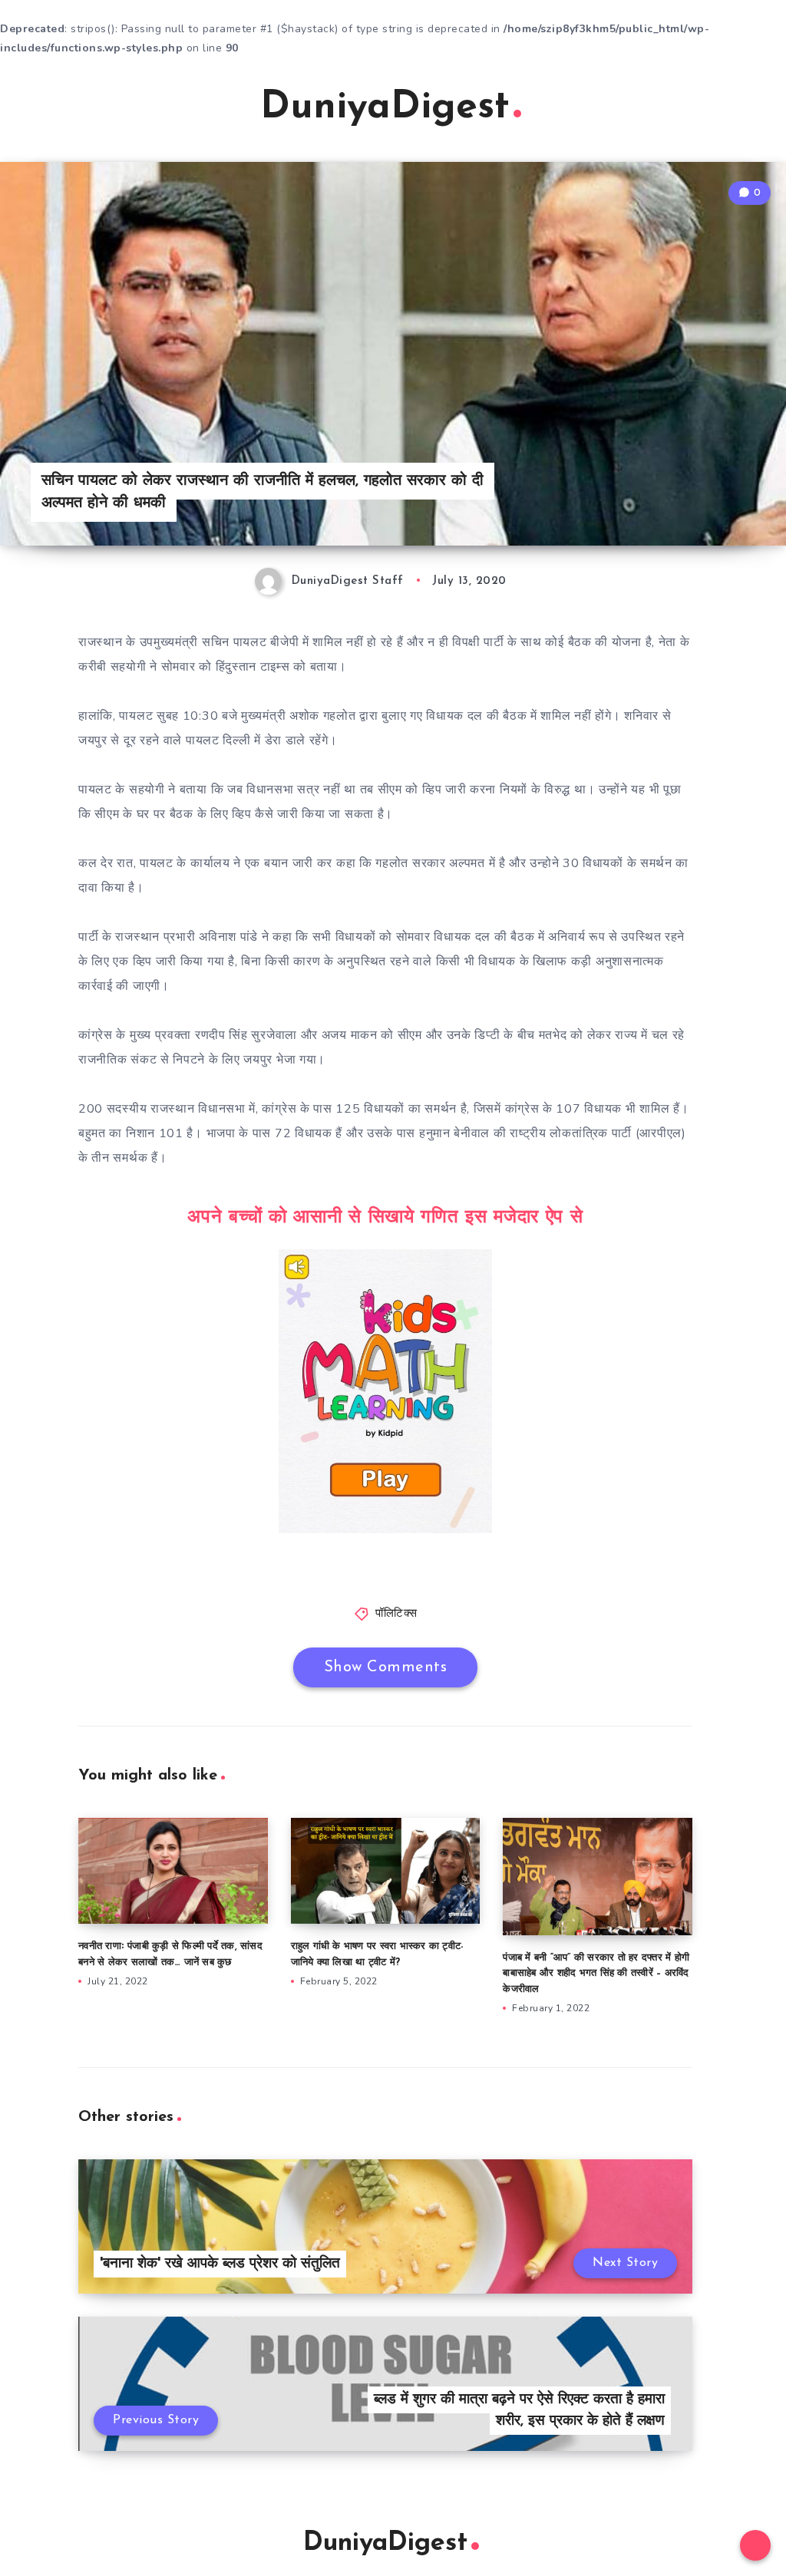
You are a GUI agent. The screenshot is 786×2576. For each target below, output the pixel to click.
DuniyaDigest (385, 108)
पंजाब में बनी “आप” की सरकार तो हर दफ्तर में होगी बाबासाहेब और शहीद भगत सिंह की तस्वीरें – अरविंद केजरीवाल (596, 1974)
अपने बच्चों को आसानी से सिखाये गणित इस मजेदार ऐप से (385, 1218)
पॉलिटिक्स (396, 1614)
